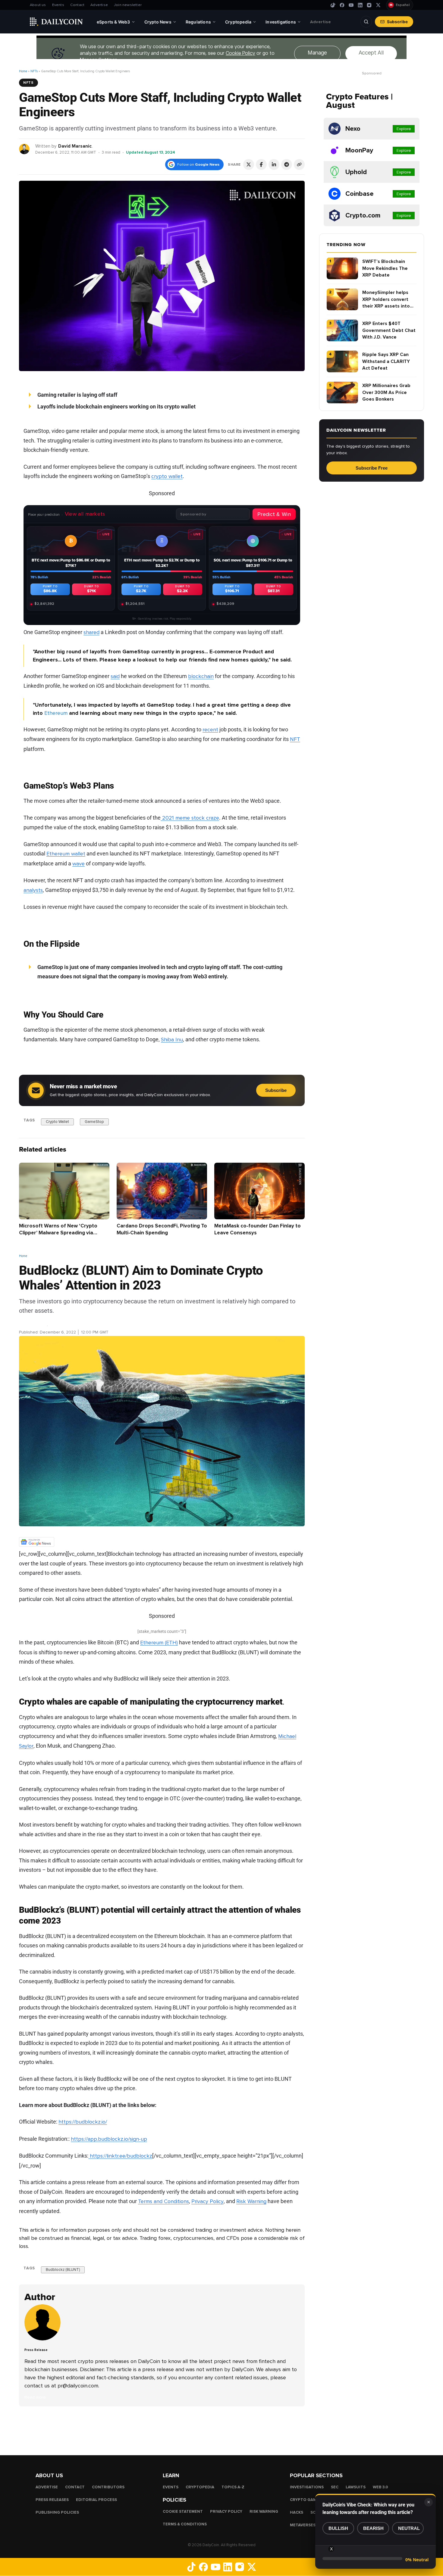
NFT (295, 739)
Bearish (373, 2528)
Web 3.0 (380, 2487)
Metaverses (303, 2525)
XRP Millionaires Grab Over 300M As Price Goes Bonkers (386, 392)
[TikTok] (333, 5)
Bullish (338, 2528)
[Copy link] (299, 164)
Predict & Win (274, 514)
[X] (378, 5)
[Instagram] (369, 5)
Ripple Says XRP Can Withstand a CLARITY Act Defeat (386, 361)
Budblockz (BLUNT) (63, 2270)
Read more (35, 2397)
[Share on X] (249, 164)
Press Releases (52, 2500)
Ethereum (56, 713)
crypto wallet (167, 476)
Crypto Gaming (307, 2500)
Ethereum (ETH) (159, 1643)
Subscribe (397, 22)
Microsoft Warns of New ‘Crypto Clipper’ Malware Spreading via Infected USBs (58, 1233)
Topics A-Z (233, 2487)
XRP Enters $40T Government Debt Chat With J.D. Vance (389, 330)
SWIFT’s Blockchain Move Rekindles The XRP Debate (385, 268)
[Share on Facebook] (261, 164)
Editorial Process (96, 2500)
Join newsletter (128, 5)
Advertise (99, 5)
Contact (77, 5)
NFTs (34, 71)
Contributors (108, 2487)
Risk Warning (251, 2201)
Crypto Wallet (57, 1121)
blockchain (201, 676)
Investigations (307, 2487)
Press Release (33, 1325)
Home (23, 71)
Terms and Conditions (163, 2201)
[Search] (366, 22)
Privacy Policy (207, 2201)
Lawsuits (356, 2487)
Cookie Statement (183, 2512)
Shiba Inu (172, 1039)
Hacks (297, 2512)
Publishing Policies (57, 2512)
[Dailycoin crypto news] (56, 22)
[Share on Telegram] (287, 164)
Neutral (409, 2528)
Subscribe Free (372, 468)
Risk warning (264, 2512)
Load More (162, 2431)
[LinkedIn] (360, 5)
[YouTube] (351, 5)
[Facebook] (342, 5)
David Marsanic (75, 146)
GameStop (94, 1121)
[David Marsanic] (25, 149)
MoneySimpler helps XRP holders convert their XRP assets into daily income (386, 300)
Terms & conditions (185, 2524)
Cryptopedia (200, 2487)
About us (38, 5)
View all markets (85, 514)
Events (58, 5)
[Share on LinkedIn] (274, 164)
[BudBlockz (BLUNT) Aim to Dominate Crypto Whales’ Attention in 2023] (44, 2339)
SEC (335, 2487)
